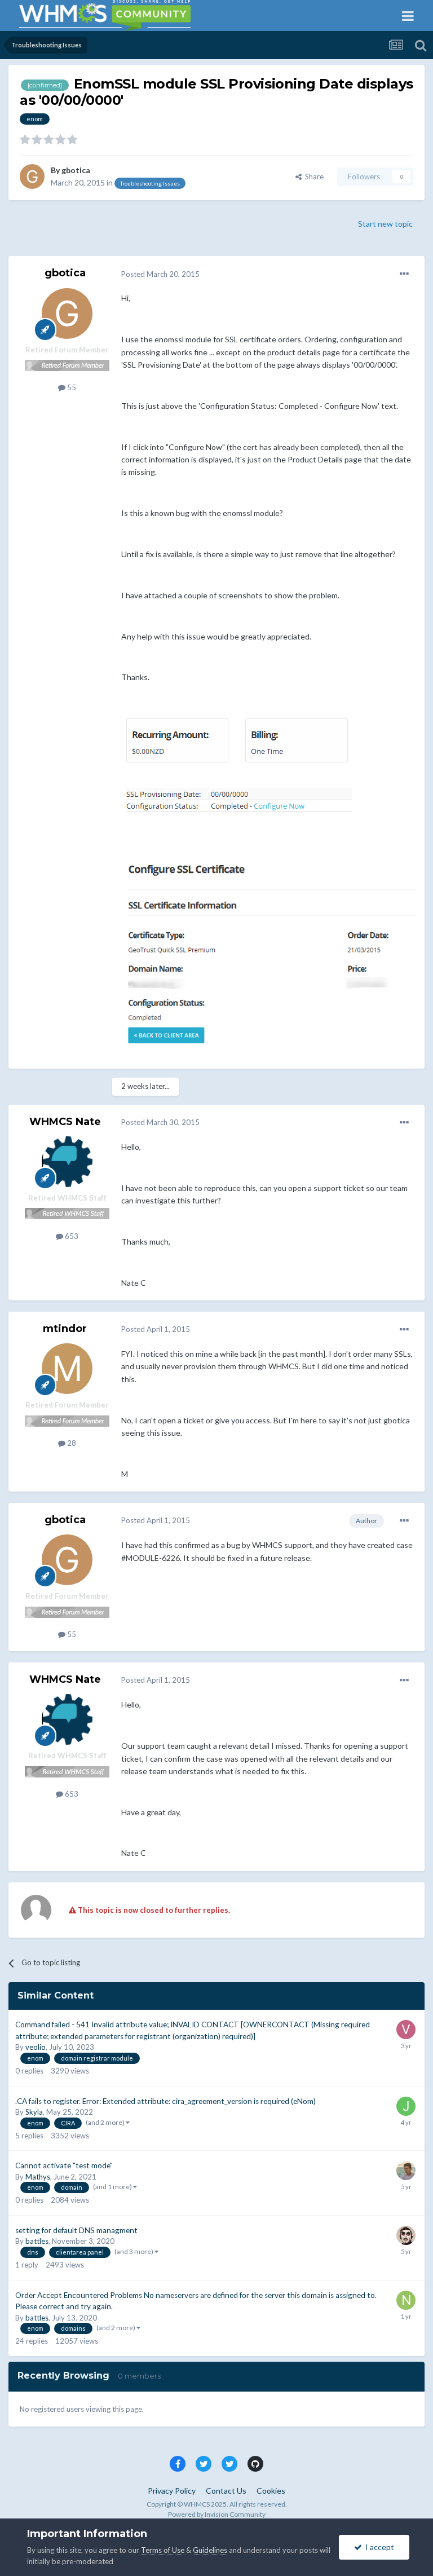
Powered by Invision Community (217, 2514)
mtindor (65, 1329)
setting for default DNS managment (76, 2230)
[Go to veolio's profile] (406, 2030)
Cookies (271, 2491)
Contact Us (226, 2491)
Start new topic (385, 224)
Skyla (34, 2112)
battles (37, 2241)
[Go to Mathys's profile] (406, 2171)
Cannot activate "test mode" (64, 2165)
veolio (36, 2047)
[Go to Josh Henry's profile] (406, 2106)
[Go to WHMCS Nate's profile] (67, 1162)
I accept (378, 2547)
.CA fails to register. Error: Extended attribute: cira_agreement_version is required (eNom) (165, 2101)
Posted (160, 274)
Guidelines (210, 2550)
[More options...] (404, 274)
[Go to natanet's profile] (406, 2300)
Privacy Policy (172, 2491)
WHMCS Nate (65, 1122)
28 (71, 1443)
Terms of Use (163, 2550)
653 (71, 1236)
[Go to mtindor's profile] (67, 1369)
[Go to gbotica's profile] (32, 177)
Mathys (38, 2177)
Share (313, 177)
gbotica (76, 170)
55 (71, 387)
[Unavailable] (237, 769)
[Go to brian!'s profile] (406, 2235)
